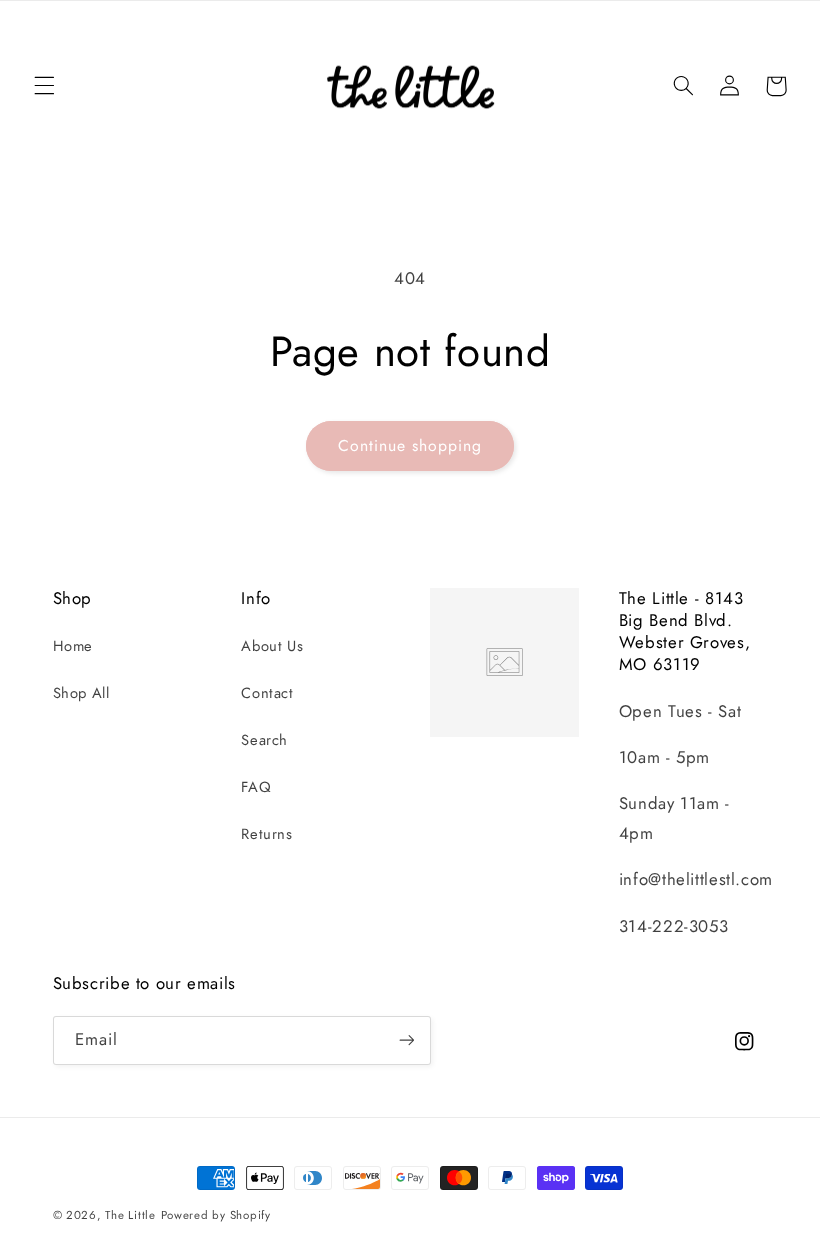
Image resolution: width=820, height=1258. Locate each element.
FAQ (256, 787)
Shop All (81, 693)
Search (264, 740)
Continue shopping (410, 445)
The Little (130, 1215)
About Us (272, 646)
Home (73, 646)
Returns (266, 834)
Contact (267, 693)
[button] (44, 86)
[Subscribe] (406, 1040)
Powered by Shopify (216, 1215)
